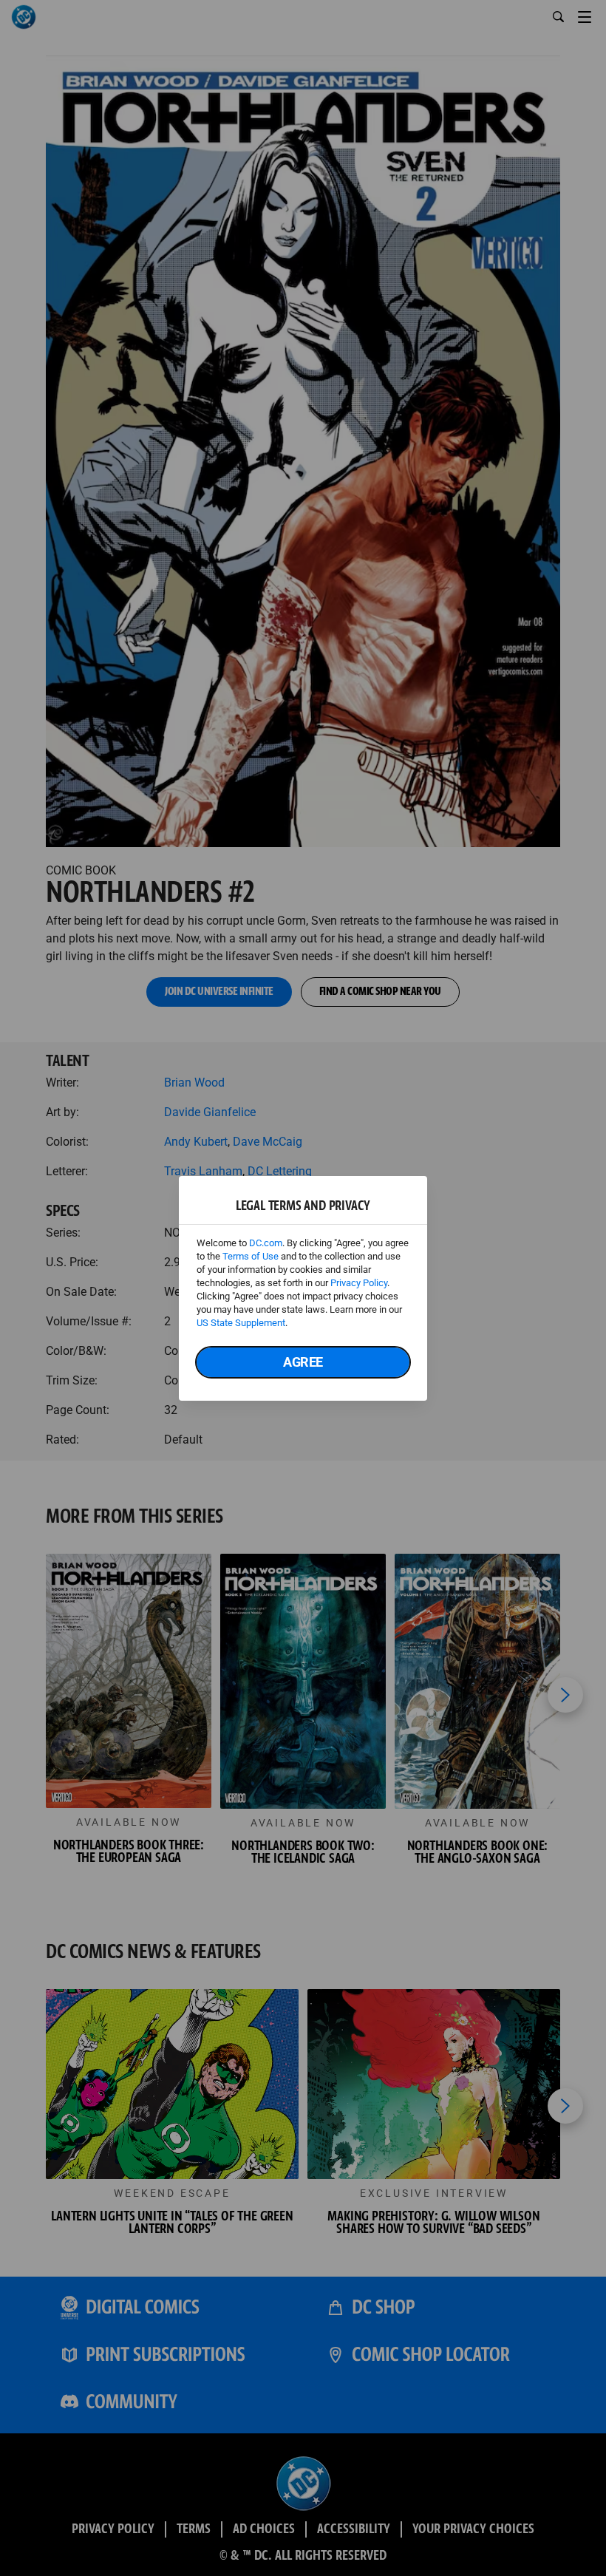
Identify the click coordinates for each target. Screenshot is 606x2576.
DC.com (266, 1243)
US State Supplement (241, 1323)
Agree (303, 1362)
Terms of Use (251, 1256)
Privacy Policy (359, 1283)
